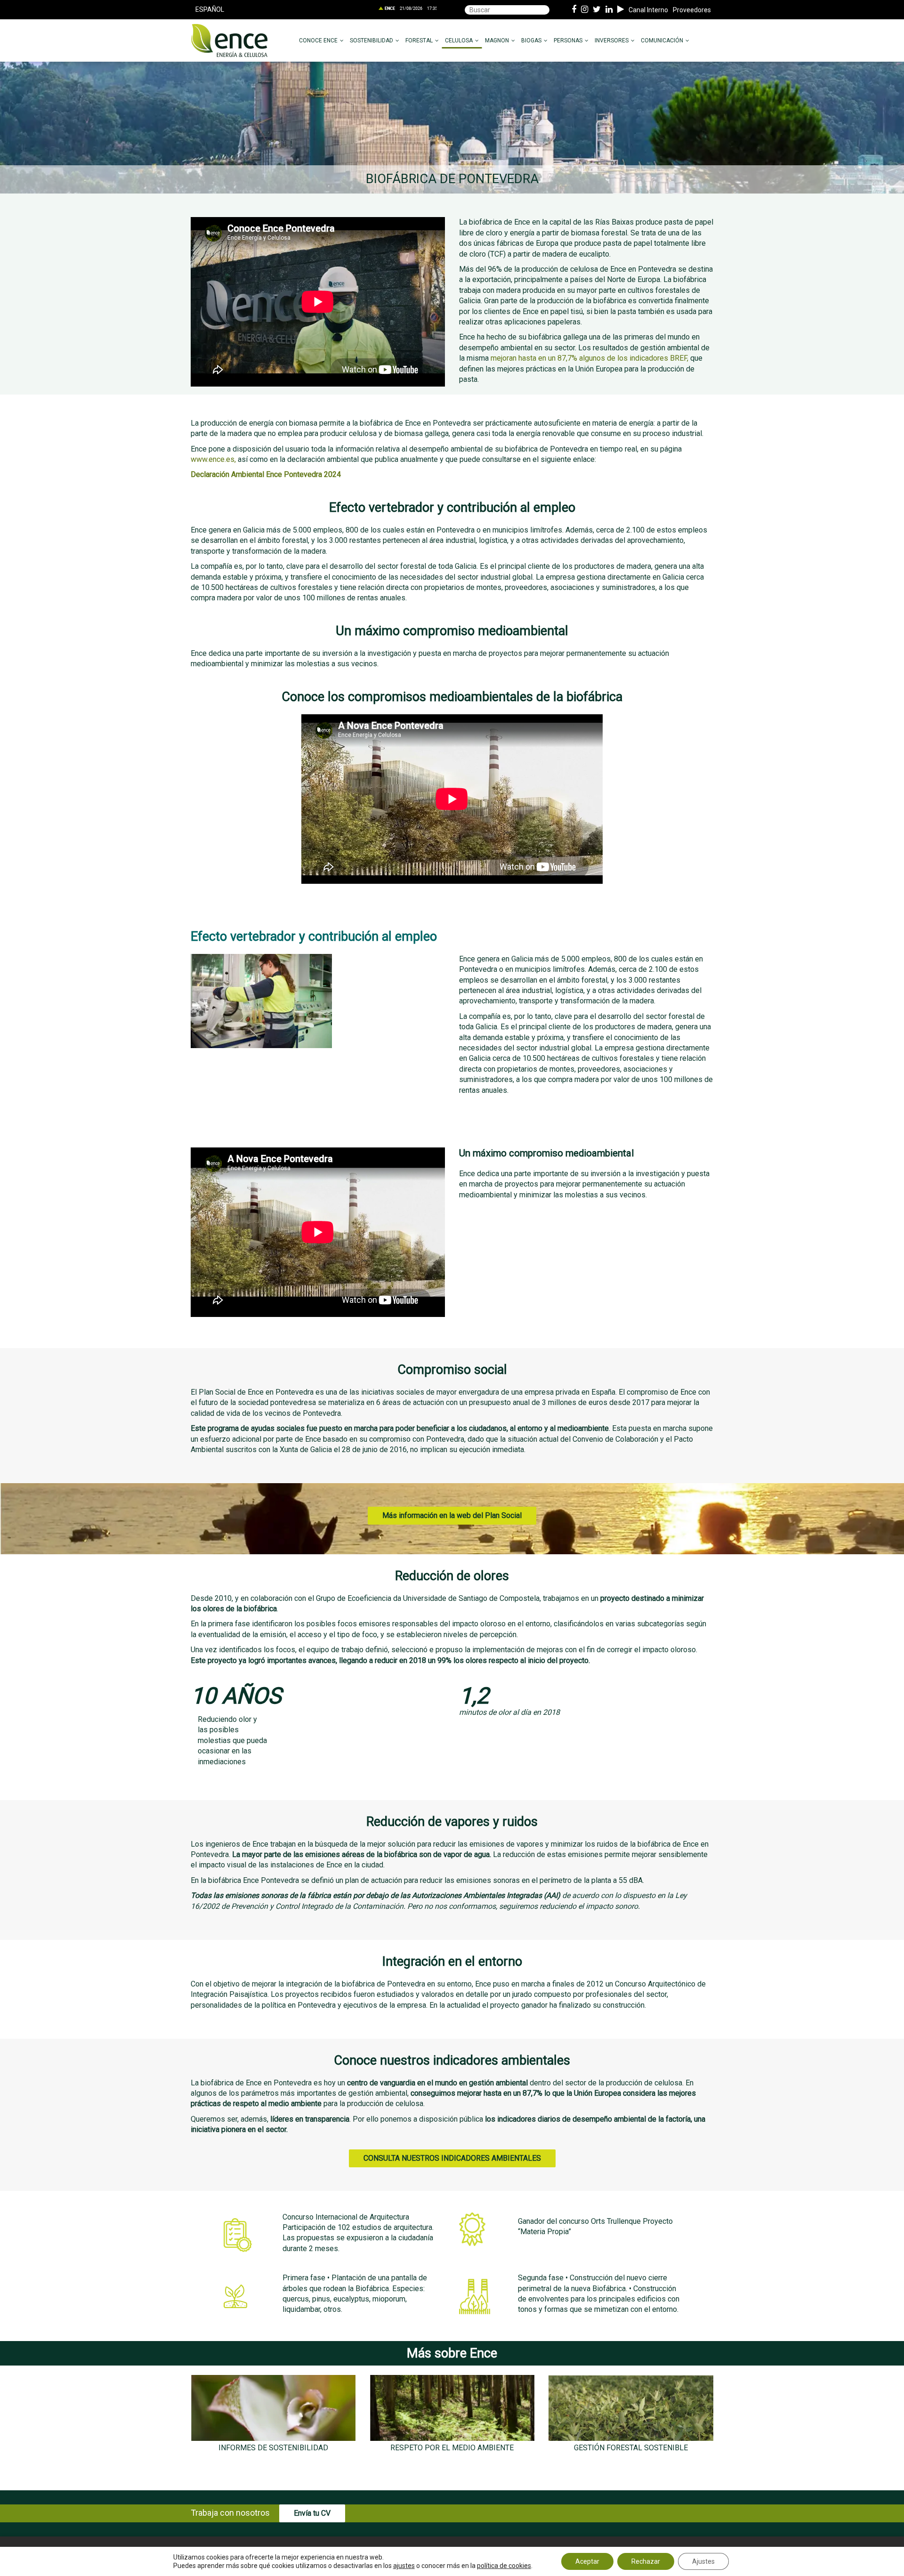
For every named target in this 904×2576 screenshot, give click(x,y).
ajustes (404, 2566)
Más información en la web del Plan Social (452, 1515)
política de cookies (504, 2566)
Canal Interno (648, 10)
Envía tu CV (312, 2513)
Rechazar (646, 2561)
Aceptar (587, 2561)
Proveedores (692, 10)
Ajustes (703, 2561)
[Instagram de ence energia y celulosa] (585, 10)
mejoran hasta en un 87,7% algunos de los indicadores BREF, (589, 358)
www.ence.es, (213, 459)
